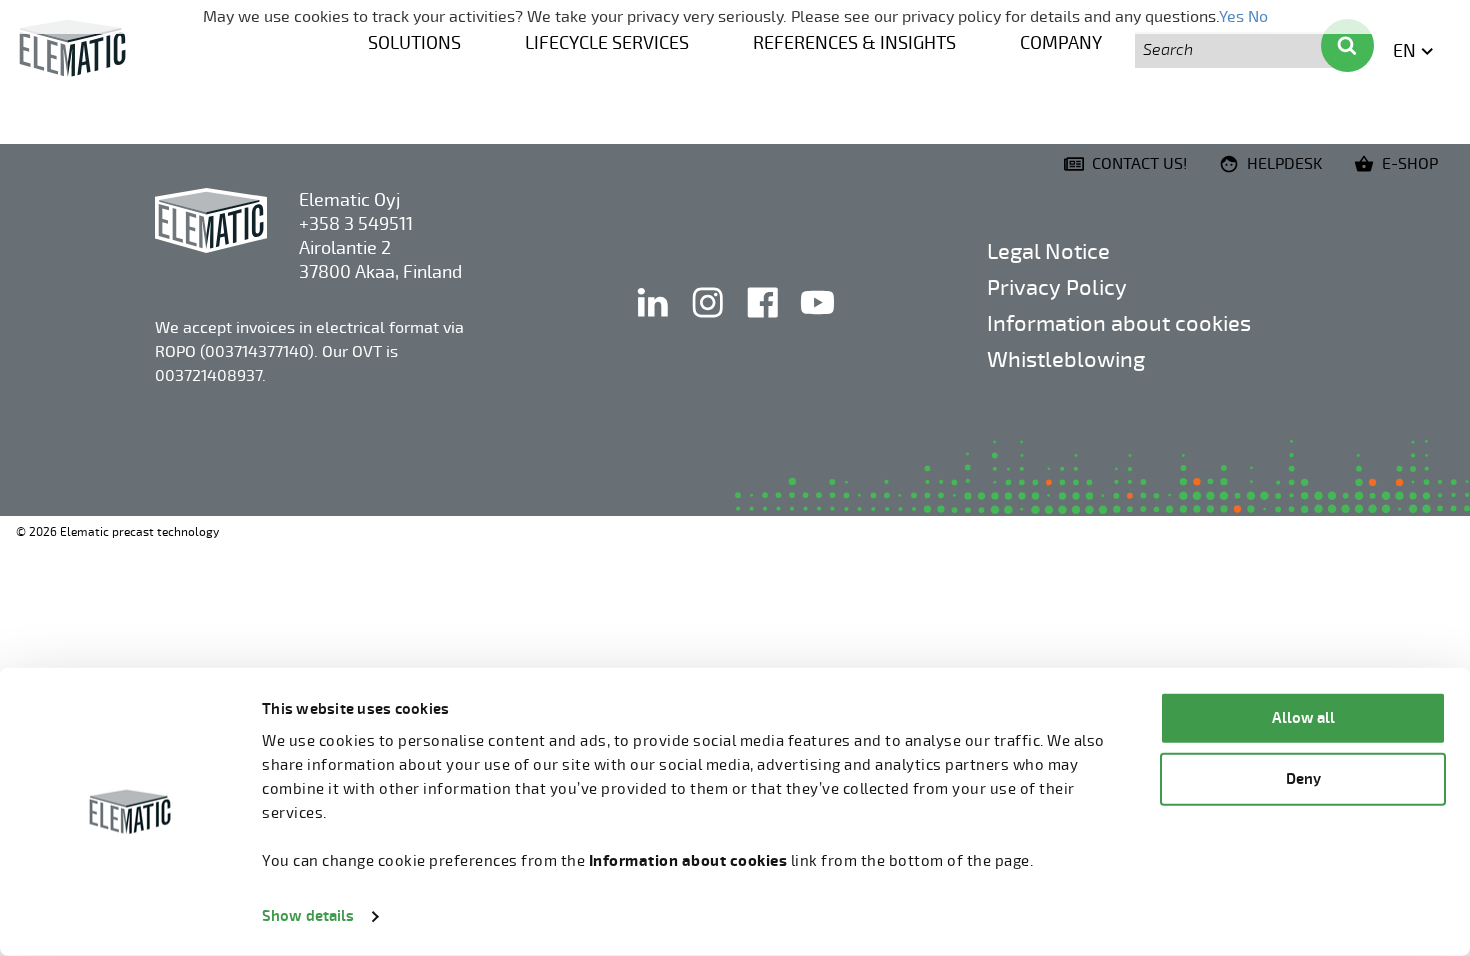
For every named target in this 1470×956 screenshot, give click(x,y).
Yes (1231, 17)
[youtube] (817, 323)
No (1258, 17)
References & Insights (854, 43)
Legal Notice (1048, 251)
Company (1061, 43)
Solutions (414, 43)
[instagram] (709, 323)
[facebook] (764, 323)
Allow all (1303, 718)
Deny (1303, 778)
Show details (308, 916)
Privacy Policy (1057, 287)
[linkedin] (654, 323)
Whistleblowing (1066, 359)
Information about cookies (1119, 323)
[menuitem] (414, 41)
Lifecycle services (607, 43)
